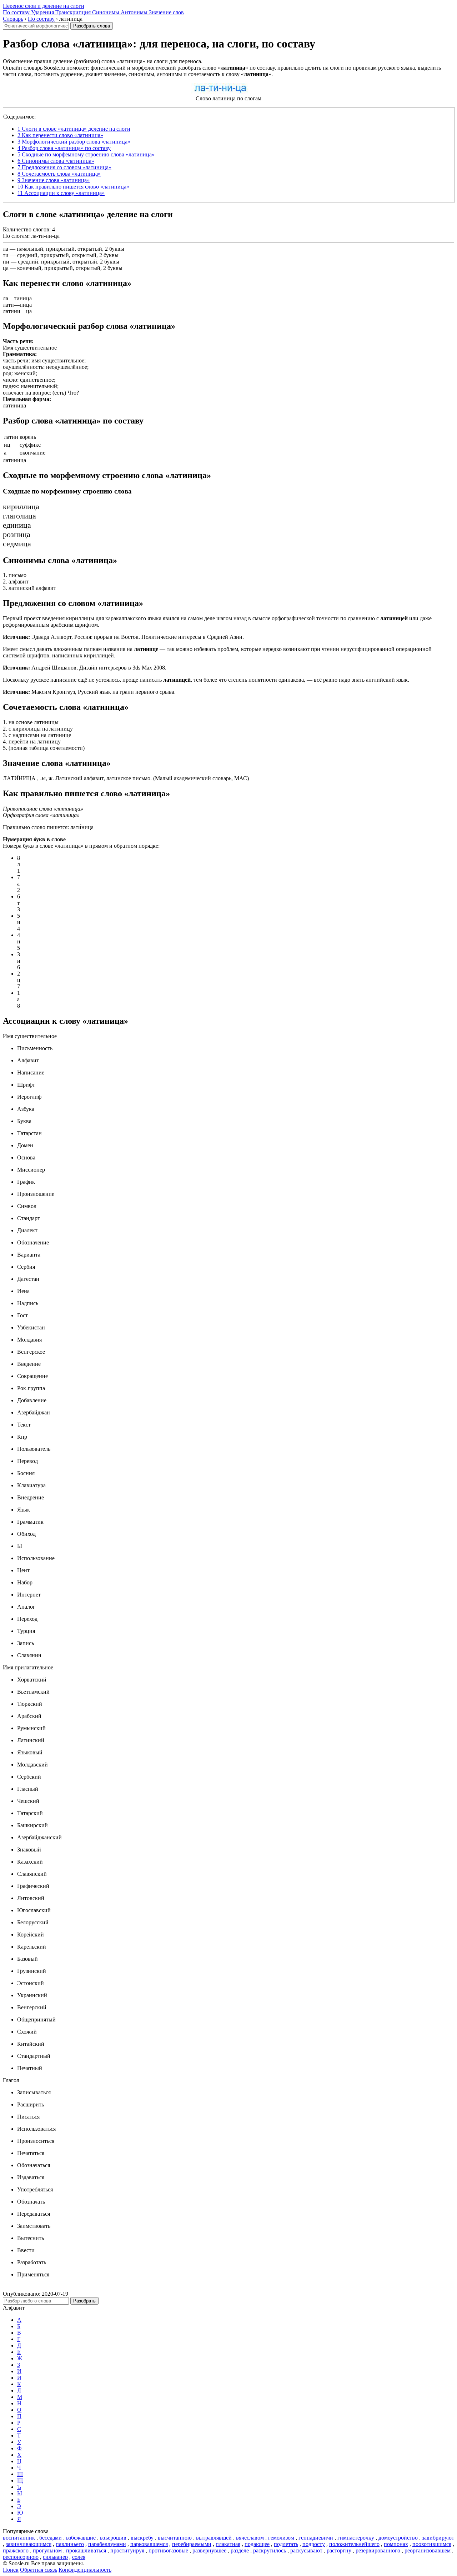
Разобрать (84, 2301)
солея (79, 2557)
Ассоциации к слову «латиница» (61, 193)
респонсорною (21, 2557)
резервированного (378, 2550)
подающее (257, 2544)
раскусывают (306, 2550)
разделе (240, 2550)
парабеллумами (107, 2544)
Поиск (11, 2570)
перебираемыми (192, 2544)
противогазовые (168, 2550)
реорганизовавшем (428, 2550)
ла (6, 249)
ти (6, 255)
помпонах (396, 2544)
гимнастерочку (356, 2538)
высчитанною (175, 2538)
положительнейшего (354, 2544)
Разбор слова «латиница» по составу (64, 148)
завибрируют (438, 2538)
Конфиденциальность (85, 2570)
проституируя (127, 2550)
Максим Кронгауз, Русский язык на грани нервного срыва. (89, 692)
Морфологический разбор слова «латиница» (74, 142)
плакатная (228, 2544)
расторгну (339, 2550)
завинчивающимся (29, 2544)
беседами (51, 2538)
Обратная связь (39, 2570)
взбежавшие (81, 2538)
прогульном (47, 2550)
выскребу (142, 2538)
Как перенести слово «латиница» (60, 135)
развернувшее (209, 2550)
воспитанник (19, 2538)
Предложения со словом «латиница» (64, 167)
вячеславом (250, 2538)
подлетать (286, 2544)
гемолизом (281, 2538)
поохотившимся (432, 2544)
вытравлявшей (214, 2538)
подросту (314, 2544)
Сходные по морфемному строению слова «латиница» (86, 154)
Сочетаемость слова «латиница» (59, 174)
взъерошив (113, 2538)
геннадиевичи (316, 2538)
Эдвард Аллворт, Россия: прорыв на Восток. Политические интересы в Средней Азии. (123, 637)
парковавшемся (149, 2544)
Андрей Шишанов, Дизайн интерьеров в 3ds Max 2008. (85, 668)
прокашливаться (86, 2550)
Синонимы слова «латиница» (56, 161)
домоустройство (398, 2538)
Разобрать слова (92, 26)
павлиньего (70, 2544)
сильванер (55, 2557)
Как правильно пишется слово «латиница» (73, 187)
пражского (16, 2550)
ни (6, 262)
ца (6, 268)
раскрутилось (270, 2550)
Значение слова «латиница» (54, 180)
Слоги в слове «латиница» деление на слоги (74, 129)
